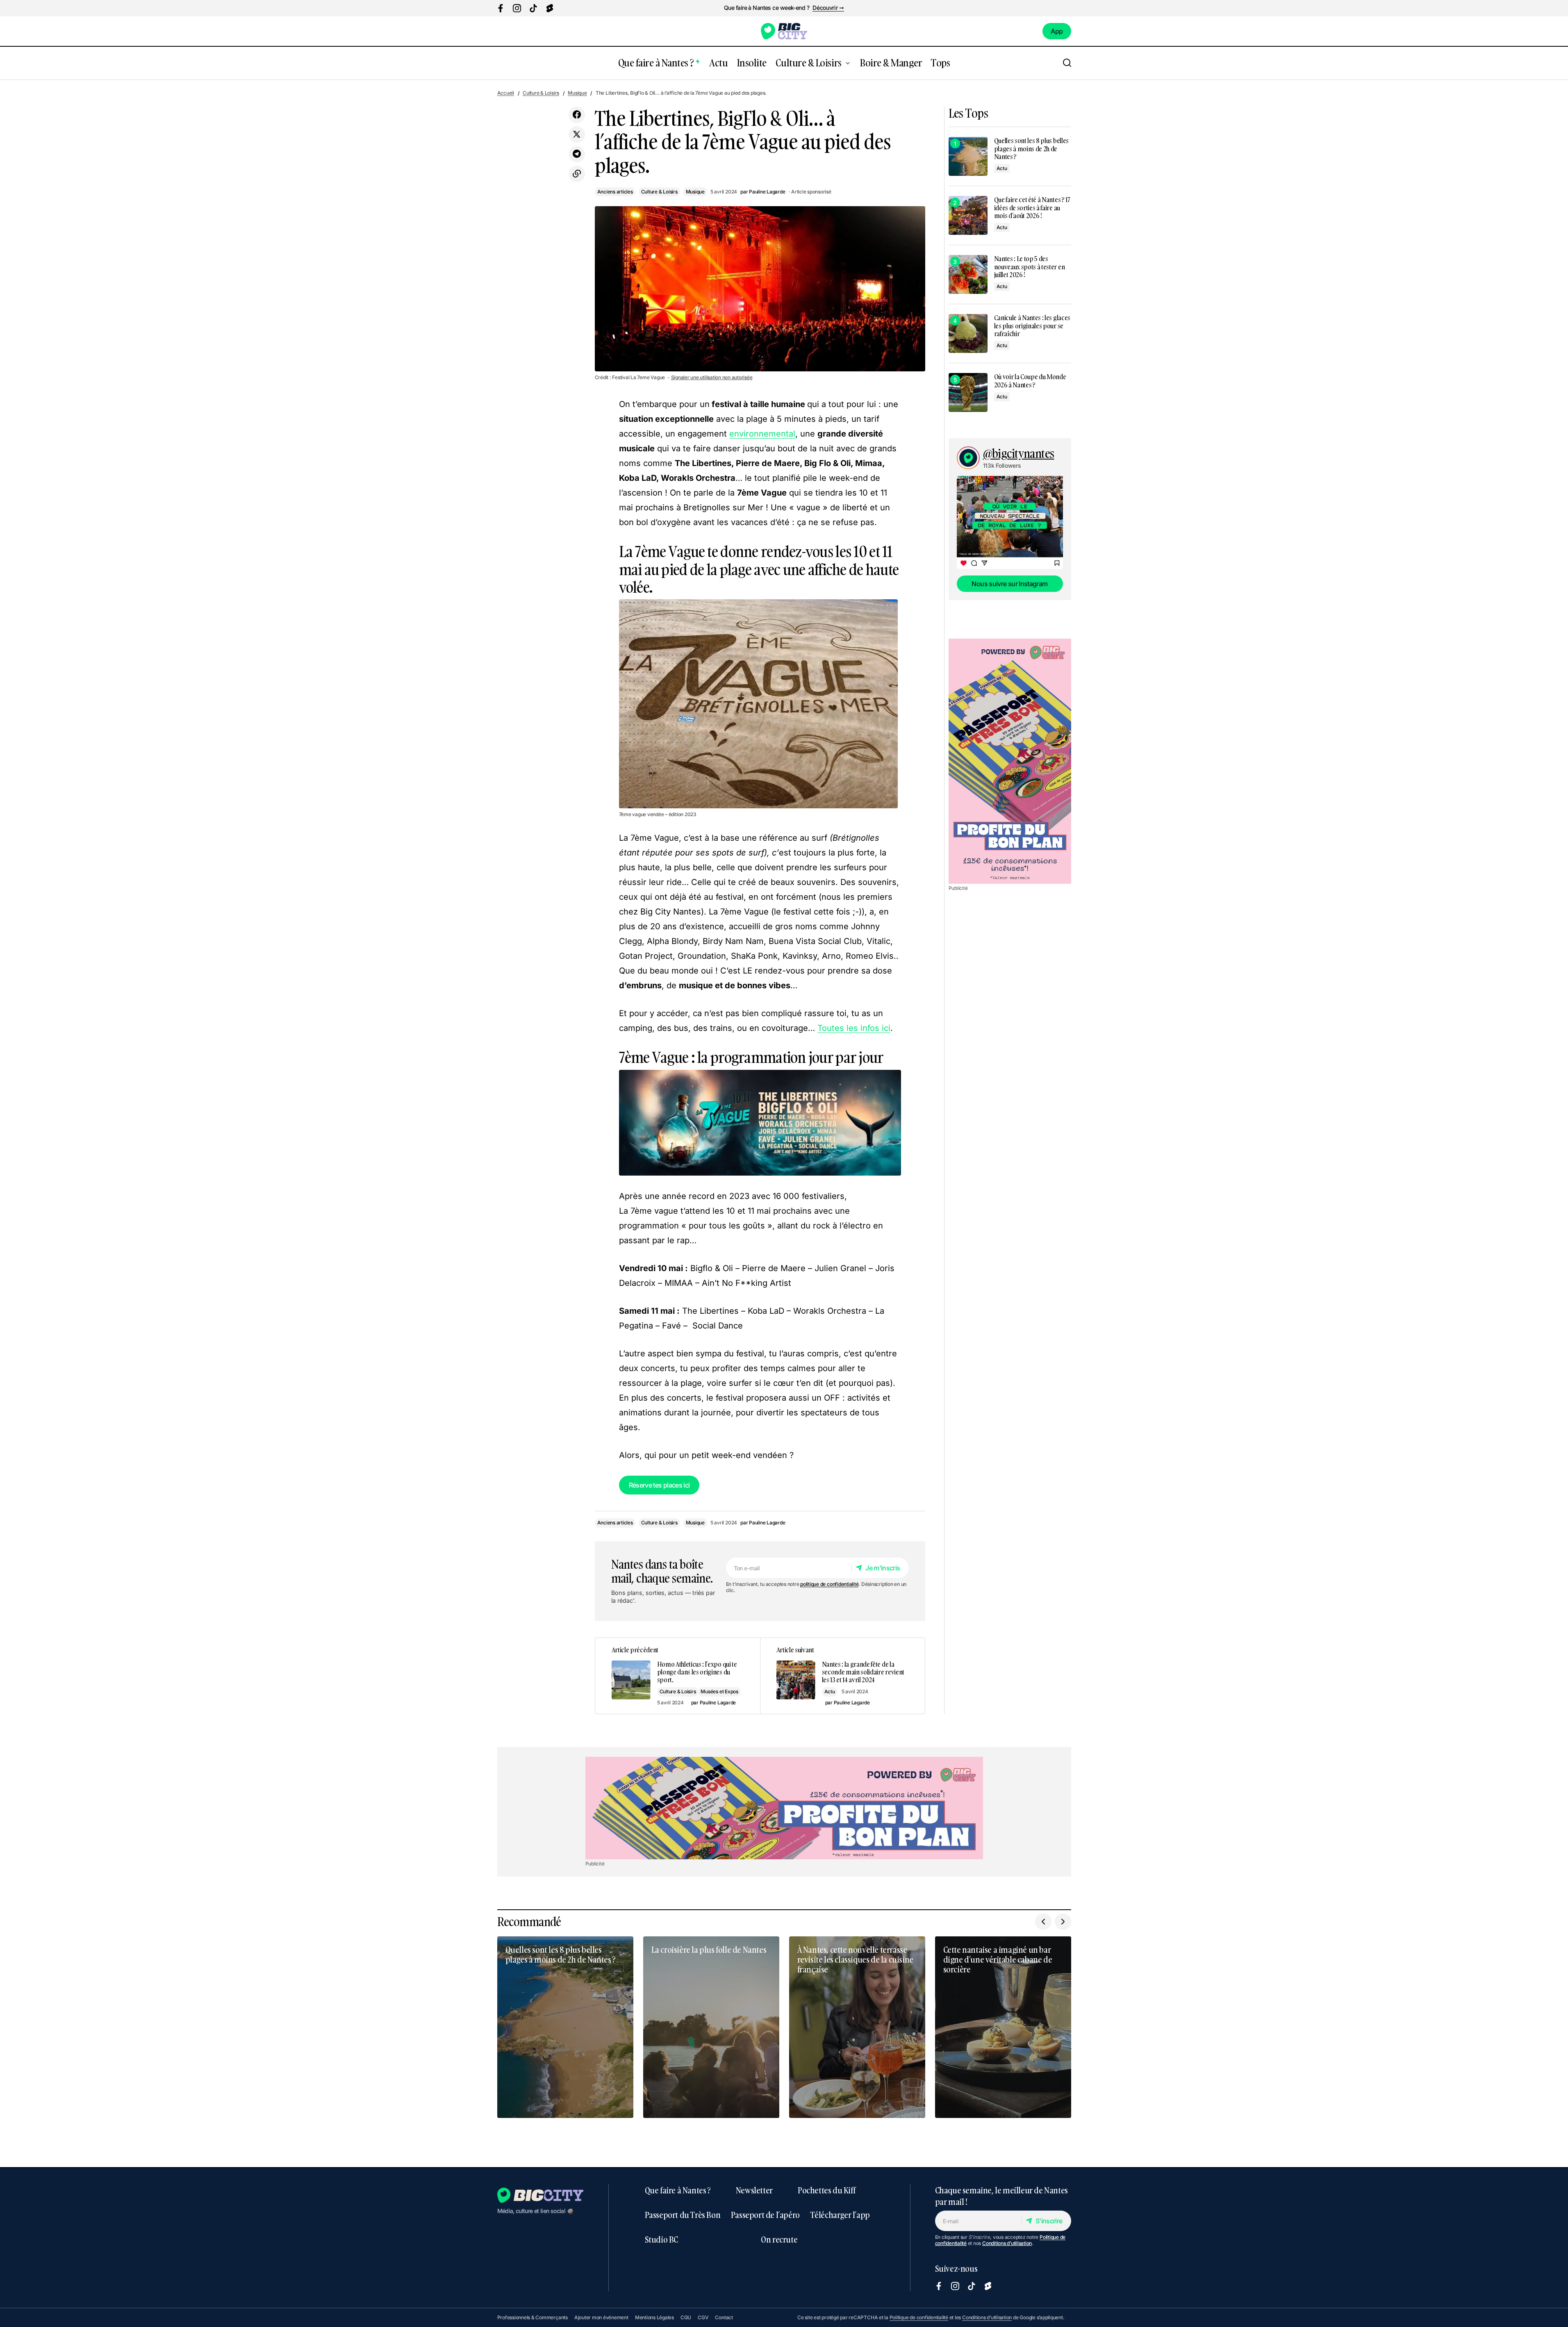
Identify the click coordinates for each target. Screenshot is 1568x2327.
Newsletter (754, 2190)
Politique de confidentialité (919, 2317)
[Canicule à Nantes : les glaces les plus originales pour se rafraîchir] (968, 333)
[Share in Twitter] (577, 134)
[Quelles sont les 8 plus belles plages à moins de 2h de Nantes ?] (968, 156)
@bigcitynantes (1019, 454)
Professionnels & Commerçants (533, 2317)
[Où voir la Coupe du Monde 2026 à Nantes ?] (968, 392)
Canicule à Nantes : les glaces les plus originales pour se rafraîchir (1032, 326)
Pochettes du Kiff (826, 2190)
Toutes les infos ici (854, 1028)
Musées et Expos (719, 1691)
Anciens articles (615, 192)
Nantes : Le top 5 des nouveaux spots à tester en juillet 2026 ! (1030, 267)
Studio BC (661, 2239)
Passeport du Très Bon (683, 2215)
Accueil (506, 93)
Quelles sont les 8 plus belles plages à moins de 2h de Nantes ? (1031, 149)
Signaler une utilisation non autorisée (712, 378)
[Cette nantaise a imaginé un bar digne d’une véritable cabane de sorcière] (1003, 2027)
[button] (1067, 63)
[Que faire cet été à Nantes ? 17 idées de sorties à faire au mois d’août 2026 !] (968, 215)
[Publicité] (1010, 761)
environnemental (762, 434)
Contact (724, 2317)
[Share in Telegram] (577, 154)
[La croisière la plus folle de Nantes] (711, 2027)
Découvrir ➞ (828, 8)
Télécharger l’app (840, 2215)
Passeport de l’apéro (765, 2215)
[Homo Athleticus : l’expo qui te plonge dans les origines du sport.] (678, 1676)
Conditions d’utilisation (1007, 2243)
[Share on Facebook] (577, 115)
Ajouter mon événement (601, 2317)
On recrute (779, 2239)
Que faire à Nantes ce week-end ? (767, 8)
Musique (577, 93)
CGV (703, 2317)
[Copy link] (577, 174)
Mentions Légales (654, 2317)
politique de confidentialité (829, 1584)
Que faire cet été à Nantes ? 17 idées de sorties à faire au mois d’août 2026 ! (1032, 208)
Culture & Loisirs (541, 93)
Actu (830, 1691)
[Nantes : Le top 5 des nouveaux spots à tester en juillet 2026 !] (968, 274)
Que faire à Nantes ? (678, 2190)
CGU (686, 2317)
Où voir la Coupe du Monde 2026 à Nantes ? (1030, 381)
